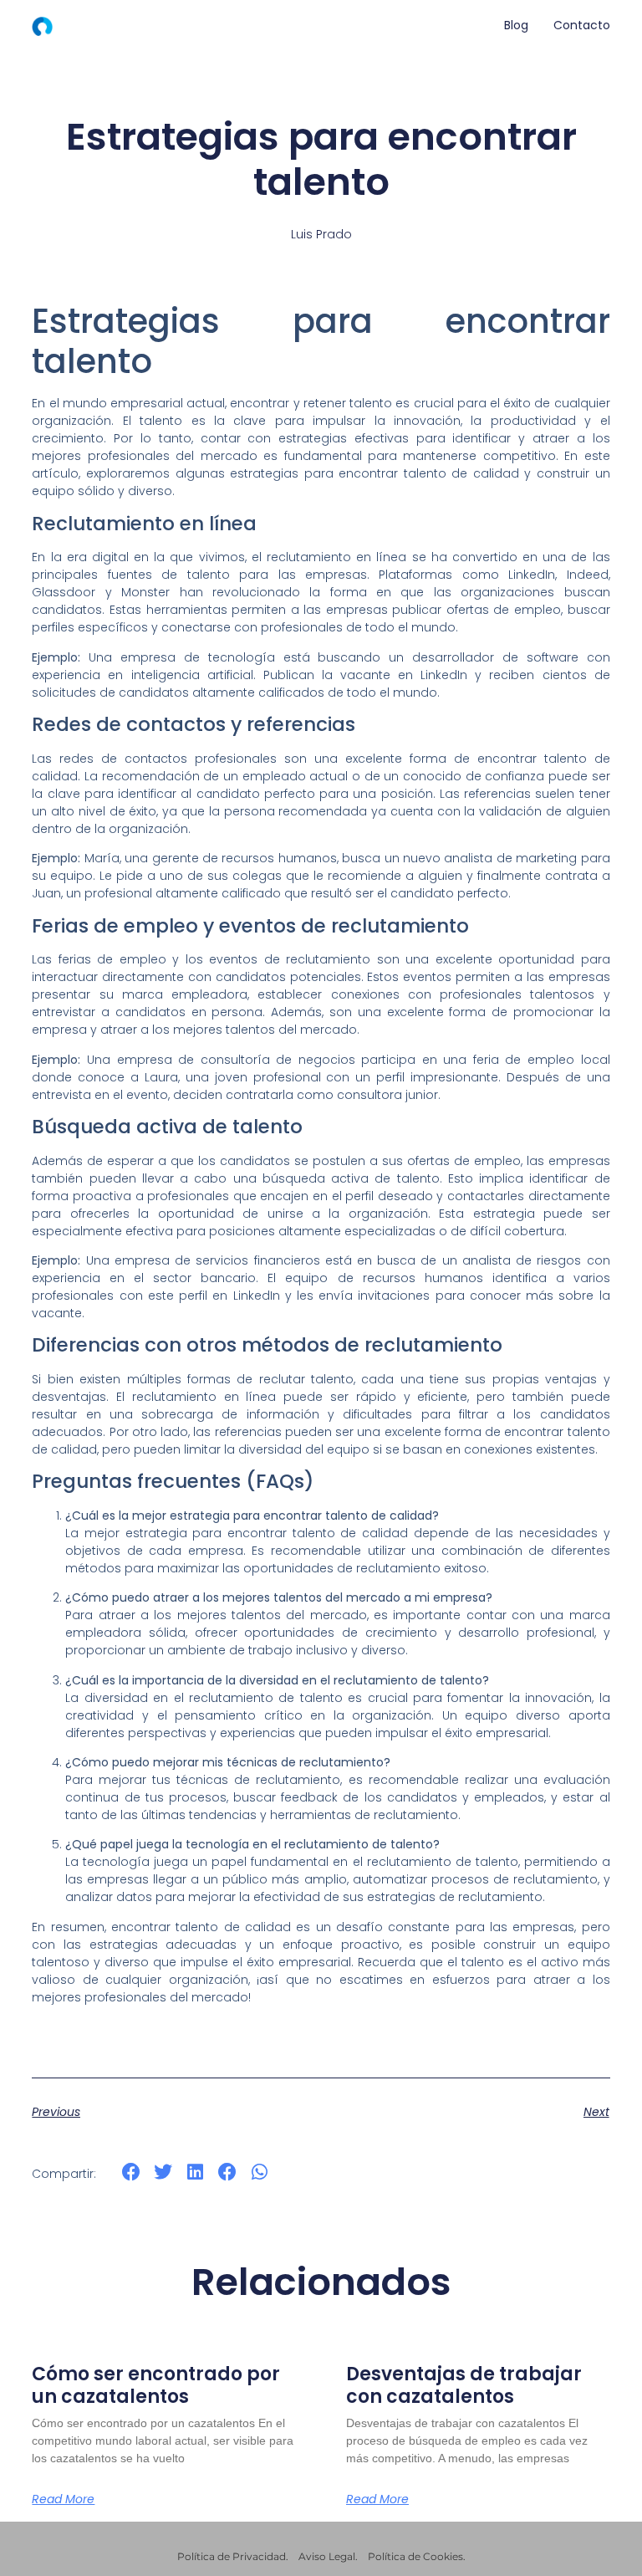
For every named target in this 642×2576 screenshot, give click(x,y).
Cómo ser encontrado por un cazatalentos (156, 2385)
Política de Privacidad (232, 2556)
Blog (516, 25)
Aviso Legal (327, 2556)
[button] (131, 2172)
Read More (63, 2499)
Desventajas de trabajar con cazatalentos (464, 2385)
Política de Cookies (415, 2556)
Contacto (582, 25)
